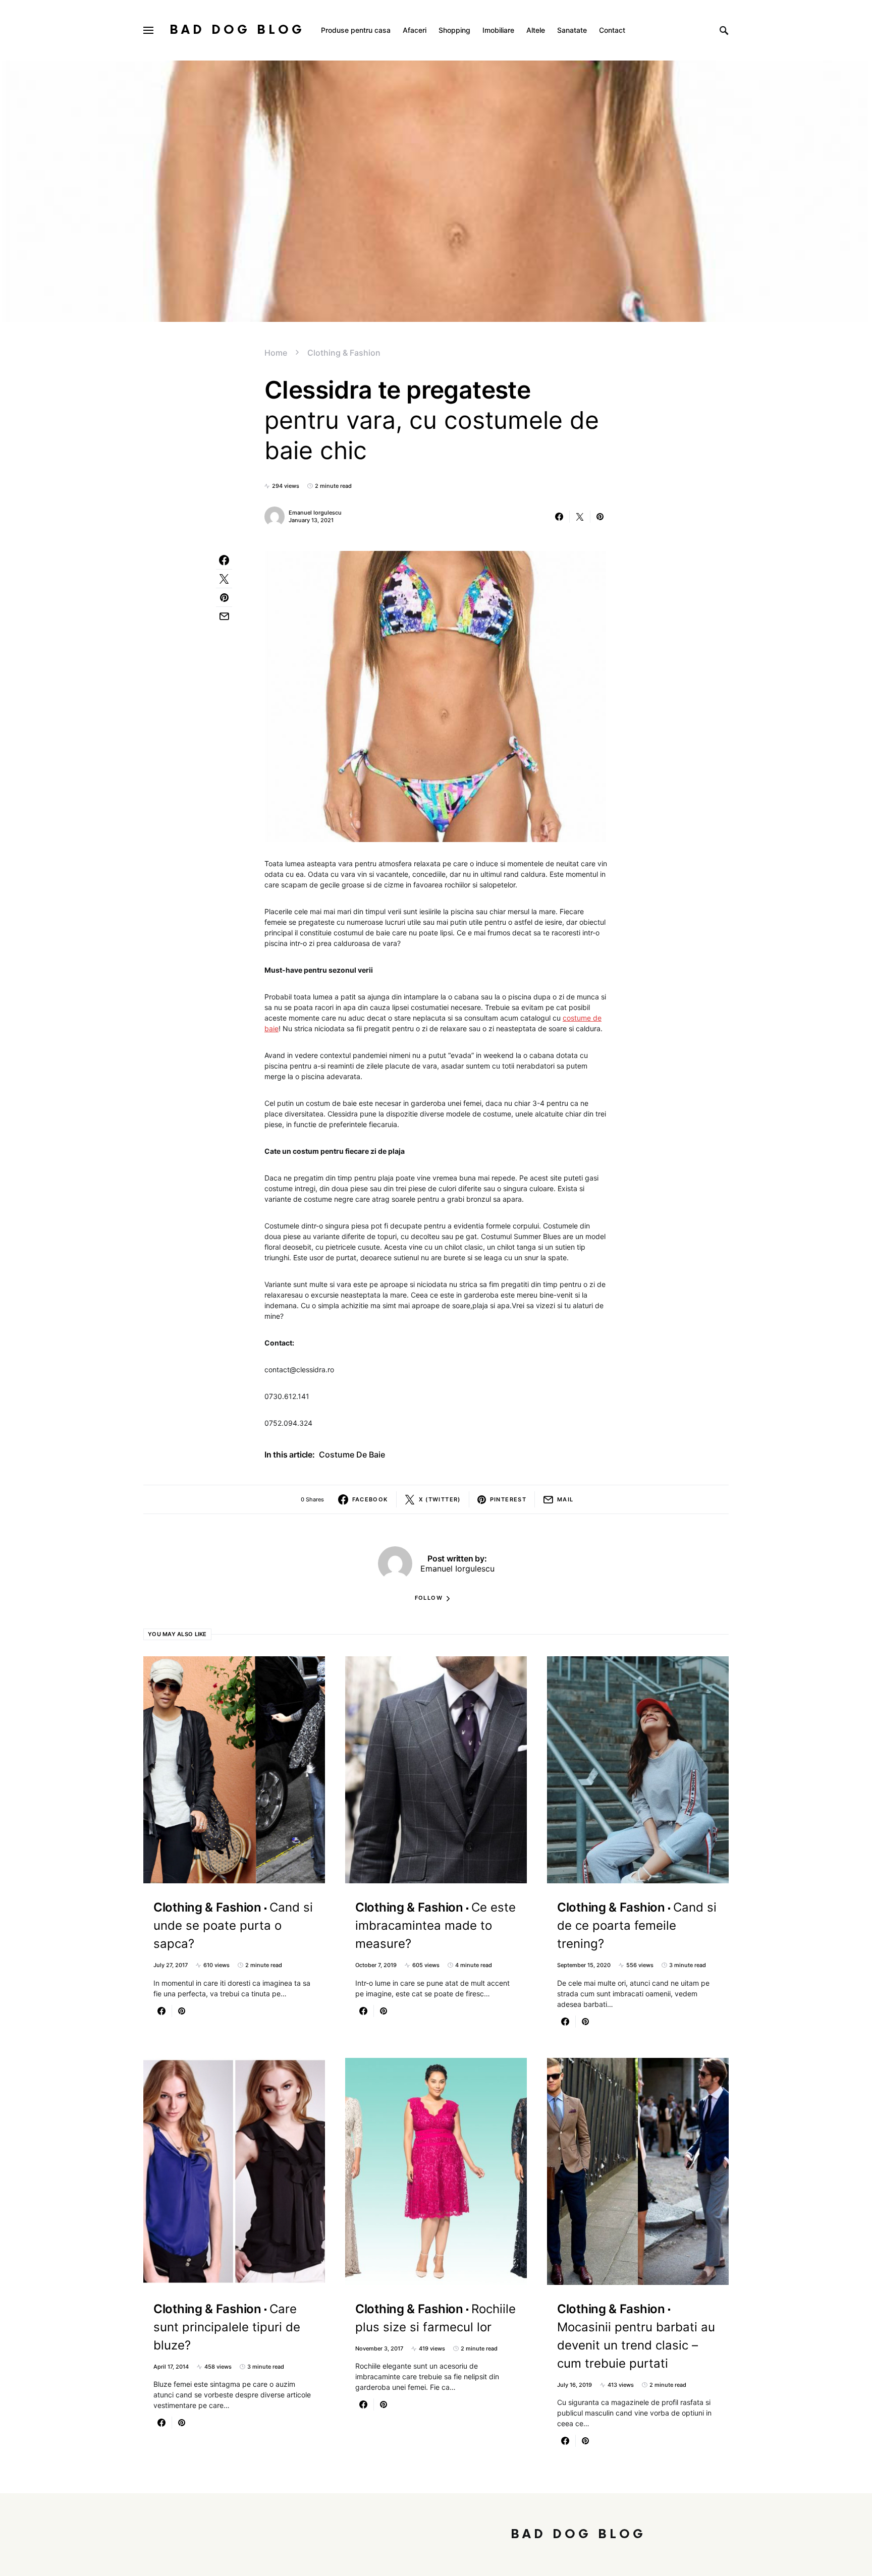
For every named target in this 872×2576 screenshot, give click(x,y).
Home (276, 353)
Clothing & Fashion (344, 353)
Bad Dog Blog (237, 30)
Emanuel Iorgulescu (315, 513)
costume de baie (352, 1454)
